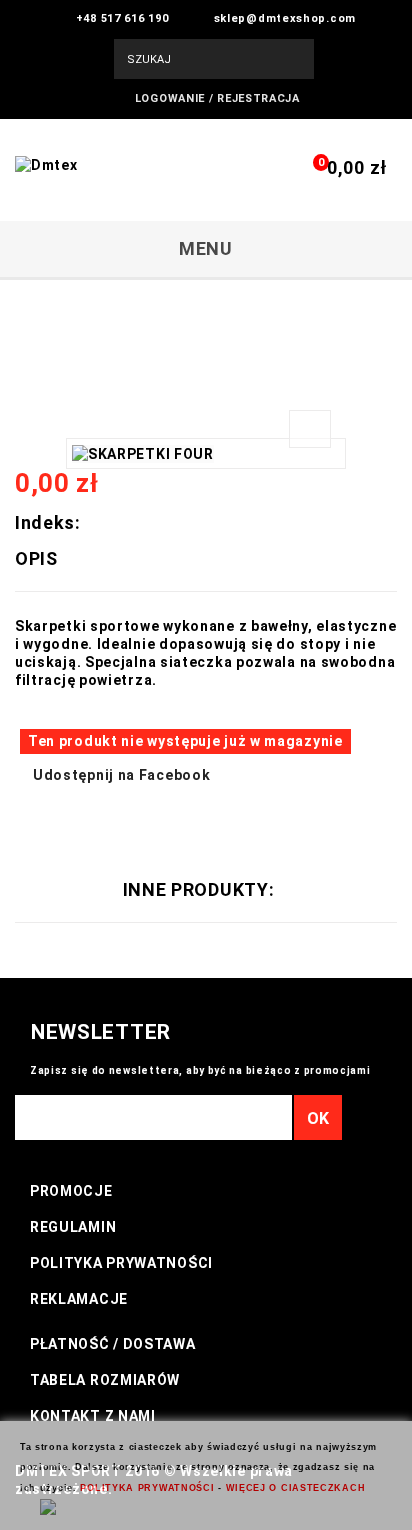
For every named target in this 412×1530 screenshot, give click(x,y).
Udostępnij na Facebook (121, 775)
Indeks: (48, 523)
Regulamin (73, 1227)
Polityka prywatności (121, 1263)
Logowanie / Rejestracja (217, 98)
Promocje (71, 1191)
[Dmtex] (140, 188)
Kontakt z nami (93, 1416)
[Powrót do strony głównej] (26, 306)
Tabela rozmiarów (105, 1380)
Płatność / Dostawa (113, 1344)
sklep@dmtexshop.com (285, 18)
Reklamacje (79, 1299)
